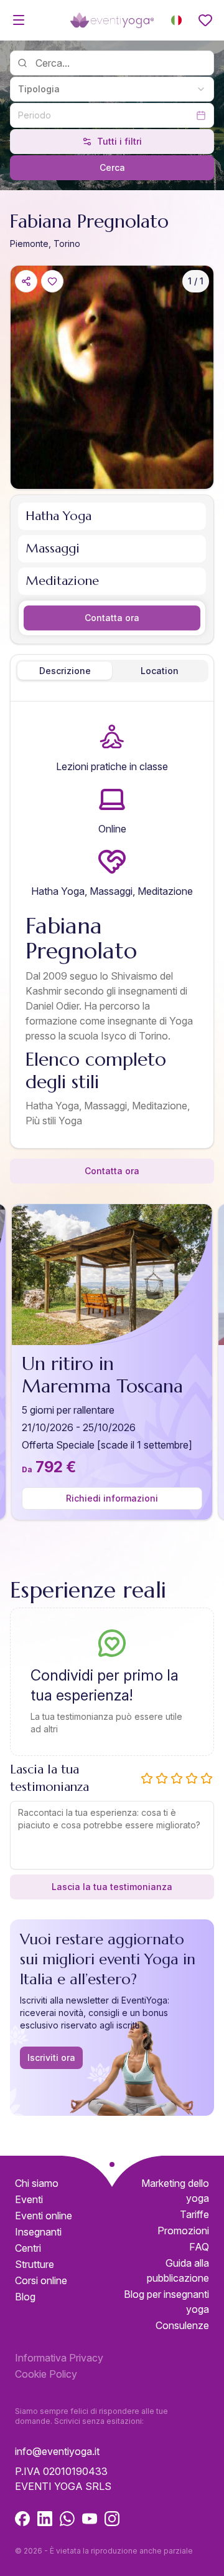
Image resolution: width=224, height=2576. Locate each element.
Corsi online (41, 2280)
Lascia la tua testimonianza (112, 1887)
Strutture (35, 2264)
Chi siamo (37, 2183)
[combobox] (112, 89)
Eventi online (44, 2216)
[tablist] (112, 671)
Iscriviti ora (51, 2057)
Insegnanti (38, 2232)
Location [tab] (160, 671)
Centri (28, 2248)
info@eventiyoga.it (57, 2451)
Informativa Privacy (59, 2358)
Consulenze (182, 2325)
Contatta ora (112, 618)
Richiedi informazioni (112, 1498)
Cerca (112, 167)
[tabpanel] (112, 927)
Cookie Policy (46, 2374)
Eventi (29, 2199)
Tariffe (194, 2214)
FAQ (199, 2247)
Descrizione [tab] (65, 671)
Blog (25, 2297)
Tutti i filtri (119, 141)
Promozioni (183, 2231)
